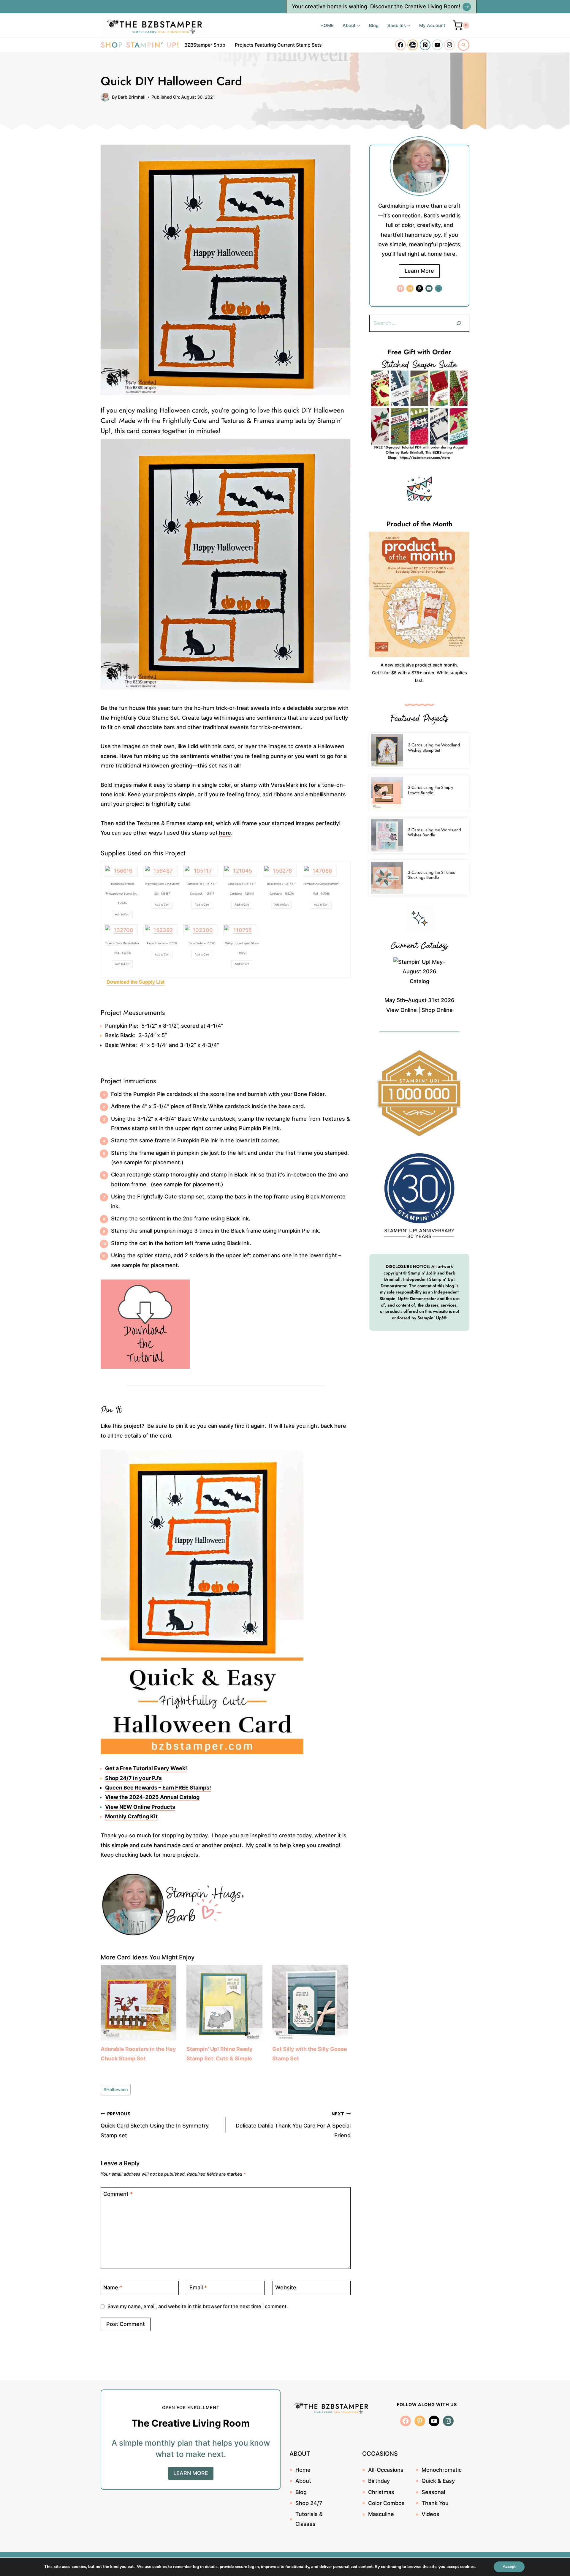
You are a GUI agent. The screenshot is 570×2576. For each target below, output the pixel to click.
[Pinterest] (425, 45)
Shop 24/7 (309, 2503)
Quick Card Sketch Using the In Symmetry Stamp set (155, 2125)
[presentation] (387, 750)
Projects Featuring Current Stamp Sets (278, 45)
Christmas (381, 2492)
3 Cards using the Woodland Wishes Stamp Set (434, 747)
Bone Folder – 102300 (202, 943)
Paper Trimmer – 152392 (162, 943)
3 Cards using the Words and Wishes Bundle (434, 832)
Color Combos (386, 2503)
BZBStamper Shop (205, 45)
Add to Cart (122, 914)
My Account (432, 25)
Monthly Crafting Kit (131, 1816)
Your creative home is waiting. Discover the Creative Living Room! (376, 6)
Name (113, 2288)
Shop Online (437, 1010)
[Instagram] (449, 45)
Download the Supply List (136, 982)
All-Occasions (386, 2470)
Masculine (381, 2514)
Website (286, 2288)
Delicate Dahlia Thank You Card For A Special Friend (293, 2125)
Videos (430, 2514)
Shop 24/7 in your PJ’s (133, 1778)
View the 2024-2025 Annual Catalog (152, 1797)
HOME (327, 25)
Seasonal (433, 2492)
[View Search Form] (464, 45)
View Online (402, 1010)
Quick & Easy (438, 2481)
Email (198, 2288)
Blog (374, 25)
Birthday (379, 2481)
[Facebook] (400, 45)
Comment (118, 2194)
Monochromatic (442, 2470)
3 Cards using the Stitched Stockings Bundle (432, 875)
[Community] (413, 45)
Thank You (435, 2503)
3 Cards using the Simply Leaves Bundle (430, 790)
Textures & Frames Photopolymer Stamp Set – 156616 (122, 893)
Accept (509, 2567)
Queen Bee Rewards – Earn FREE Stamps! (158, 1788)
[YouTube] (437, 45)
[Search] (459, 323)
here (225, 833)
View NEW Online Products (140, 1807)
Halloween (116, 2089)
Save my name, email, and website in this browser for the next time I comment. (198, 2306)
